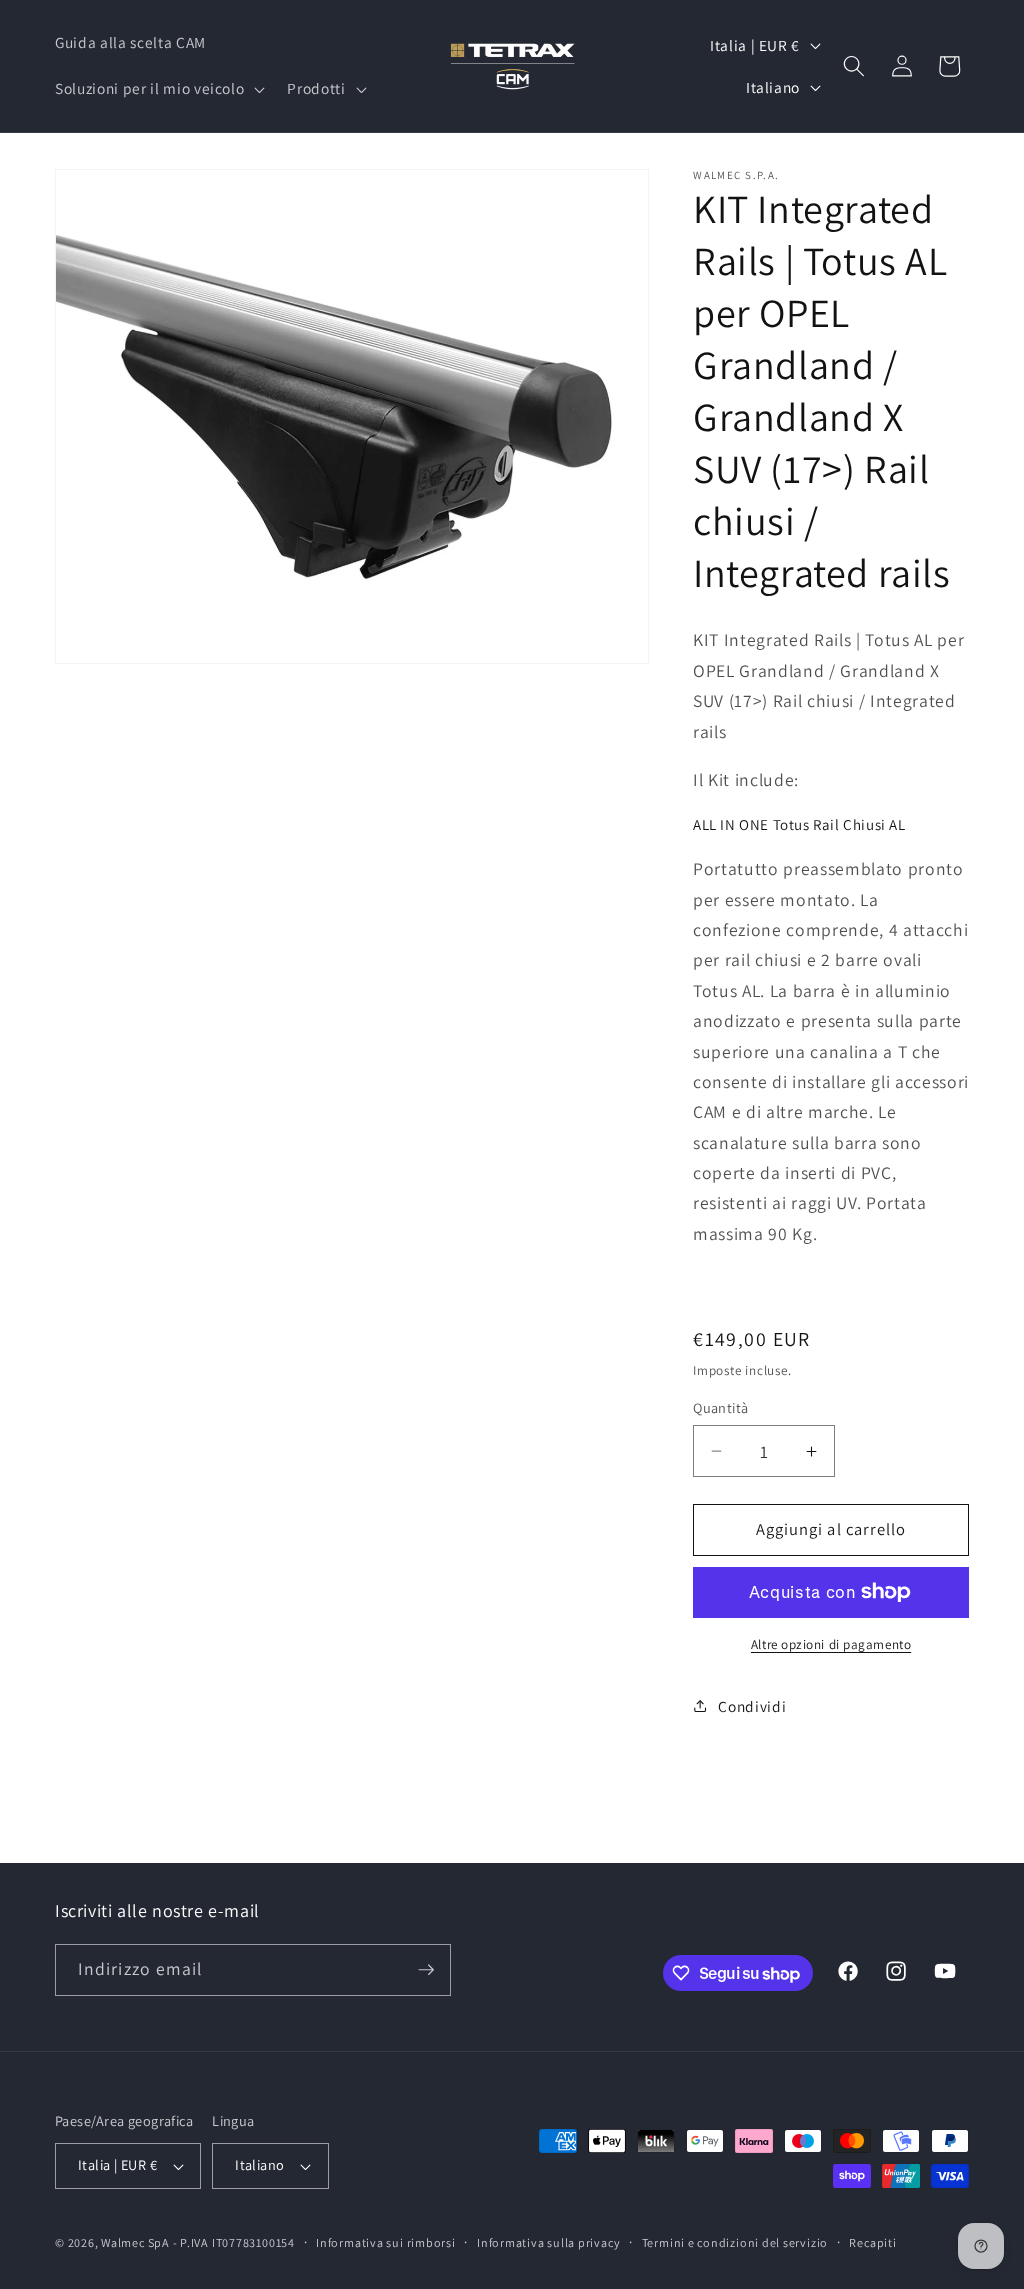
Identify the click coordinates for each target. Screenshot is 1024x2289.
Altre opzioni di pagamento (831, 1644)
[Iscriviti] (426, 1970)
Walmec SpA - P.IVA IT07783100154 (198, 2242)
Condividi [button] (752, 1706)
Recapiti (872, 2242)
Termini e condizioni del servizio (735, 2242)
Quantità (721, 1407)
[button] (158, 89)
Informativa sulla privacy (548, 2242)
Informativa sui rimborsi (385, 2242)
